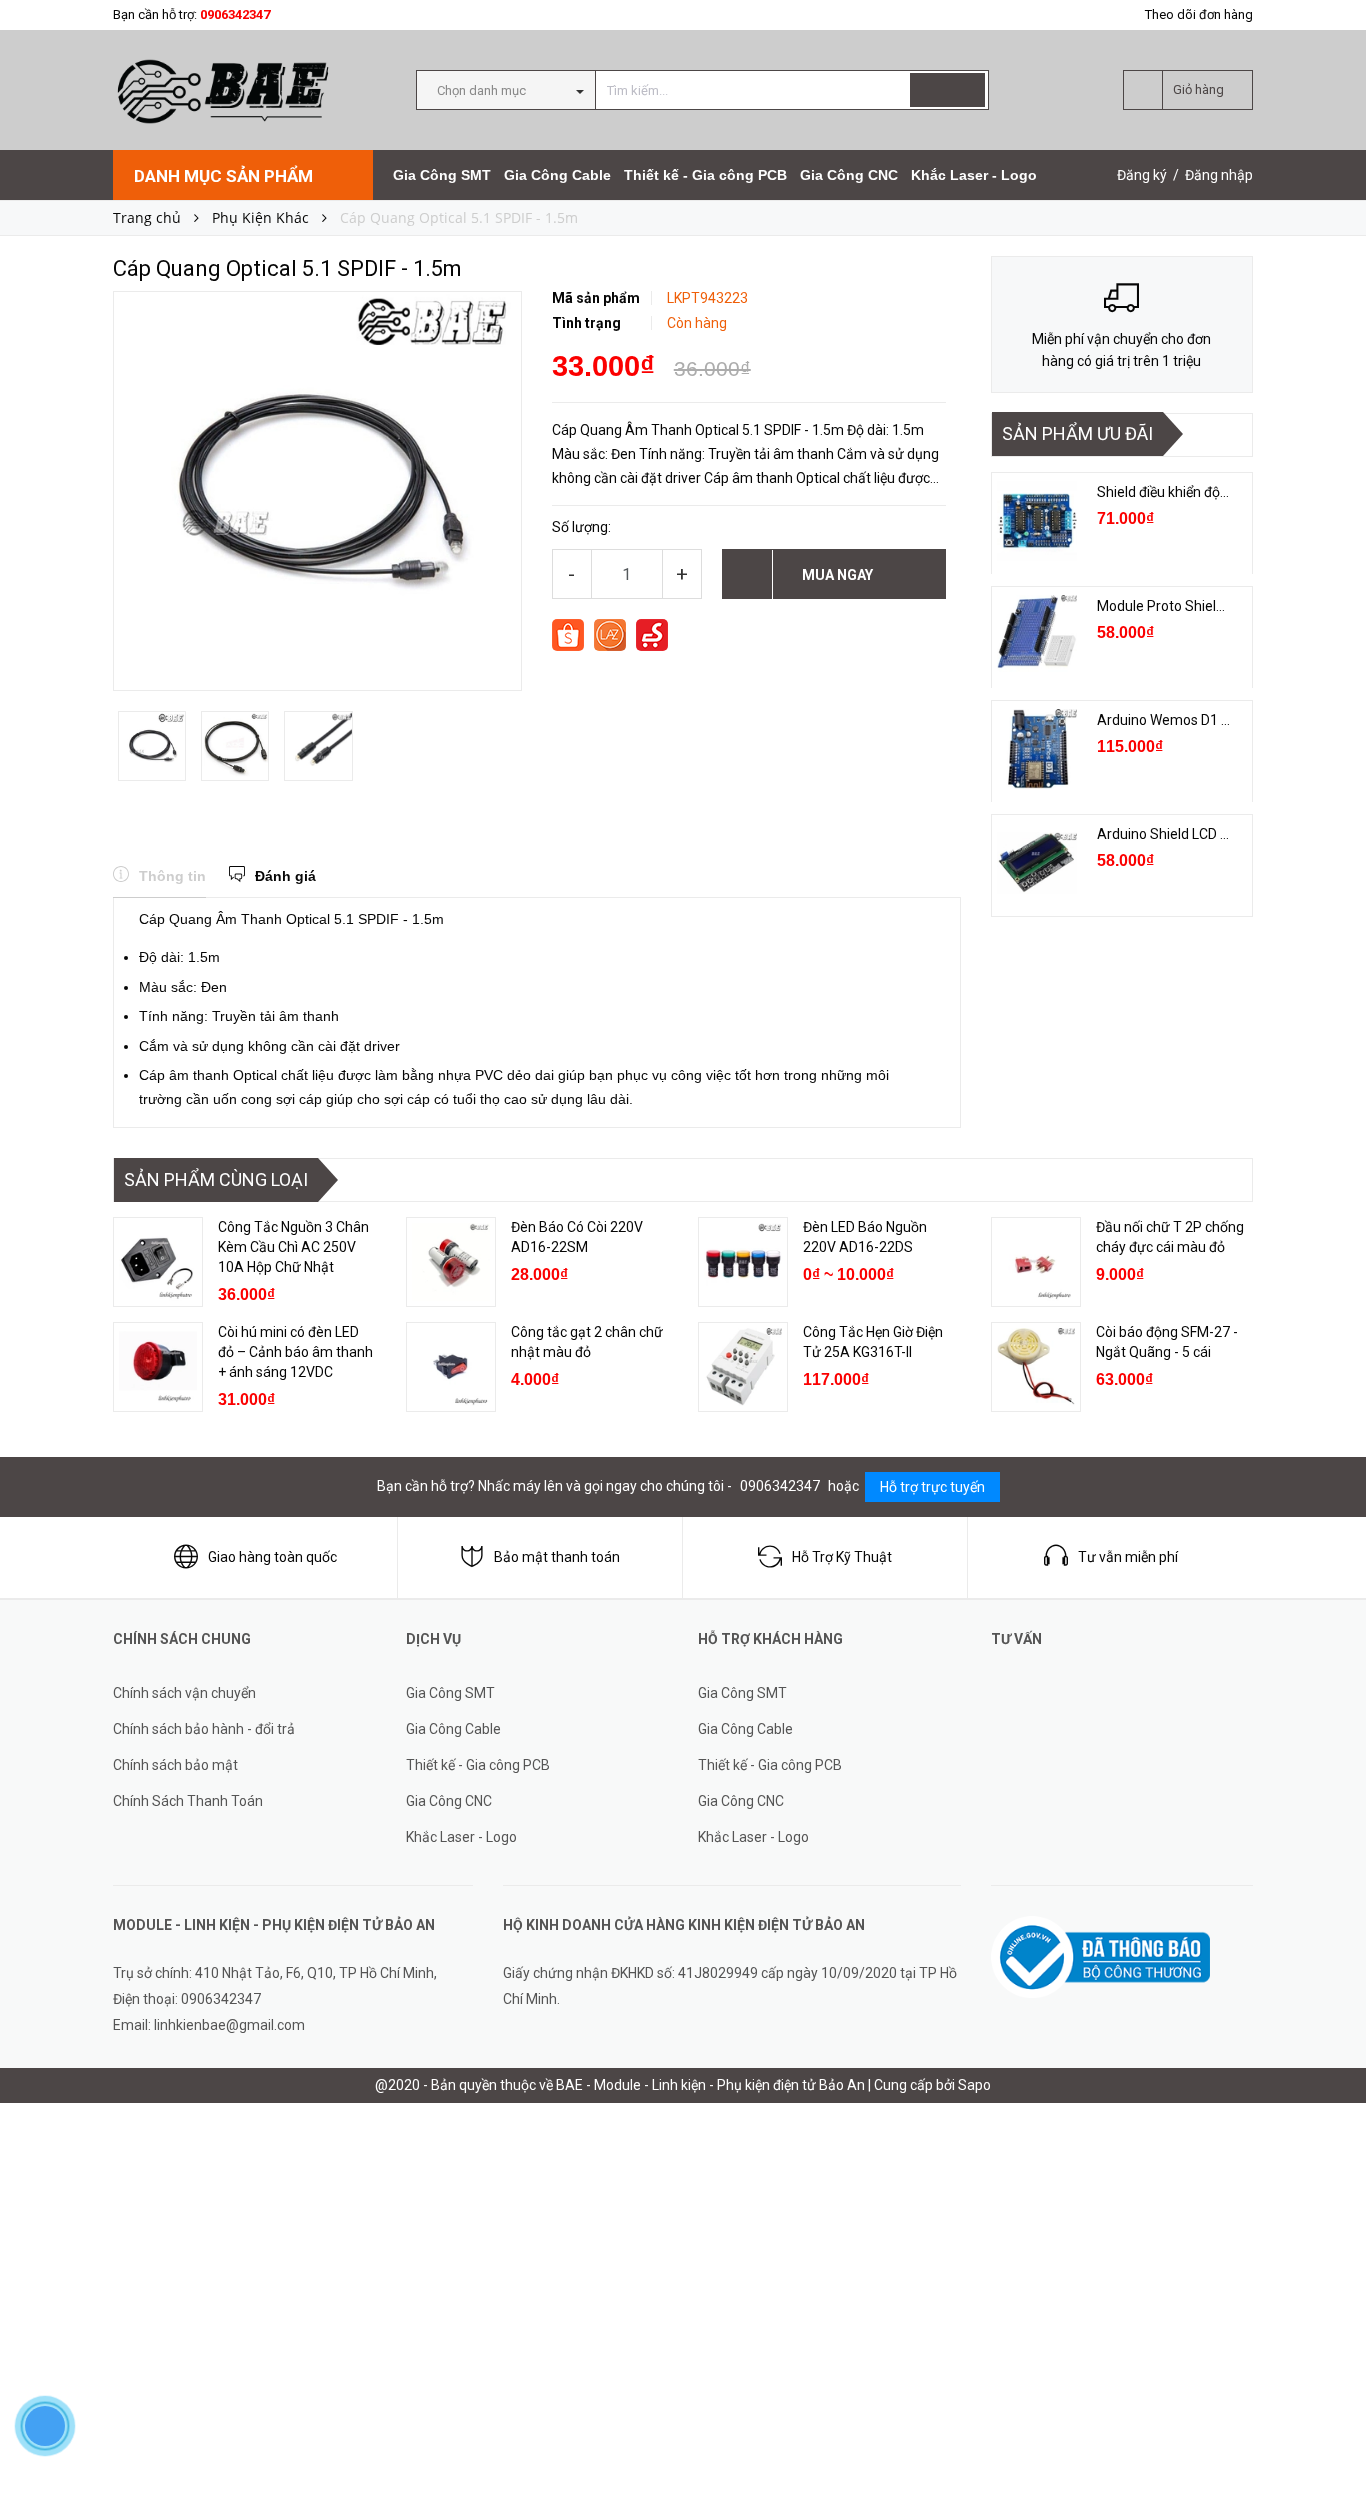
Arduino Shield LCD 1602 (1165, 834)
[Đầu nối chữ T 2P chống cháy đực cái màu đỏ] (1036, 1262)
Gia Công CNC (849, 175)
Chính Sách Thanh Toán (188, 1801)
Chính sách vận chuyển (184, 1693)
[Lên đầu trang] (1331, 2436)
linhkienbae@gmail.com (229, 2025)
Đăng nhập (1219, 175)
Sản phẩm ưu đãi (1077, 433)
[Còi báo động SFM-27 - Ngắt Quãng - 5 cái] (1036, 1367)
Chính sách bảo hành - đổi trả (204, 1729)
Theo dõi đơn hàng (1199, 14)
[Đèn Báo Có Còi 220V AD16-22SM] (451, 1262)
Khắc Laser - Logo (974, 175)
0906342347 (235, 14)
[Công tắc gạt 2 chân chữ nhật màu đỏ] (451, 1367)
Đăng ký (1142, 175)
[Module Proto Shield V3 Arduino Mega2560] (1037, 635)
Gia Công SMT (442, 175)
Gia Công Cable (557, 175)
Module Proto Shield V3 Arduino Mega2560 (1165, 606)
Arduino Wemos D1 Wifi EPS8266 (1165, 720)
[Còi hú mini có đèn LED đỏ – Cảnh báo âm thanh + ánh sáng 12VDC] (158, 1367)
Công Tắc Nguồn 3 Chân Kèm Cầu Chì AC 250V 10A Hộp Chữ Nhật (293, 1247)
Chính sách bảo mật (175, 1765)
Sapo (974, 2085)
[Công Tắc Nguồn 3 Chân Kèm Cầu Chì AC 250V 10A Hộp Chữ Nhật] (158, 1262)
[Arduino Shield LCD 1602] (1037, 863)
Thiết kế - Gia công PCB (705, 175)
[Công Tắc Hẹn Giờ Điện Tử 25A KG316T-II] (743, 1367)
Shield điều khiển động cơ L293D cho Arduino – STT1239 (1165, 492)
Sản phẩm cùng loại (216, 1179)
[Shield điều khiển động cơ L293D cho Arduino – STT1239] (1037, 521)
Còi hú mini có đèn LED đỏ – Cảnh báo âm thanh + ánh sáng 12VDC (295, 1352)
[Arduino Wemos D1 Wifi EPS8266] (1037, 749)
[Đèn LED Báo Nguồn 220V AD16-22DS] (743, 1262)
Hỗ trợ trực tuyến (932, 1487)
